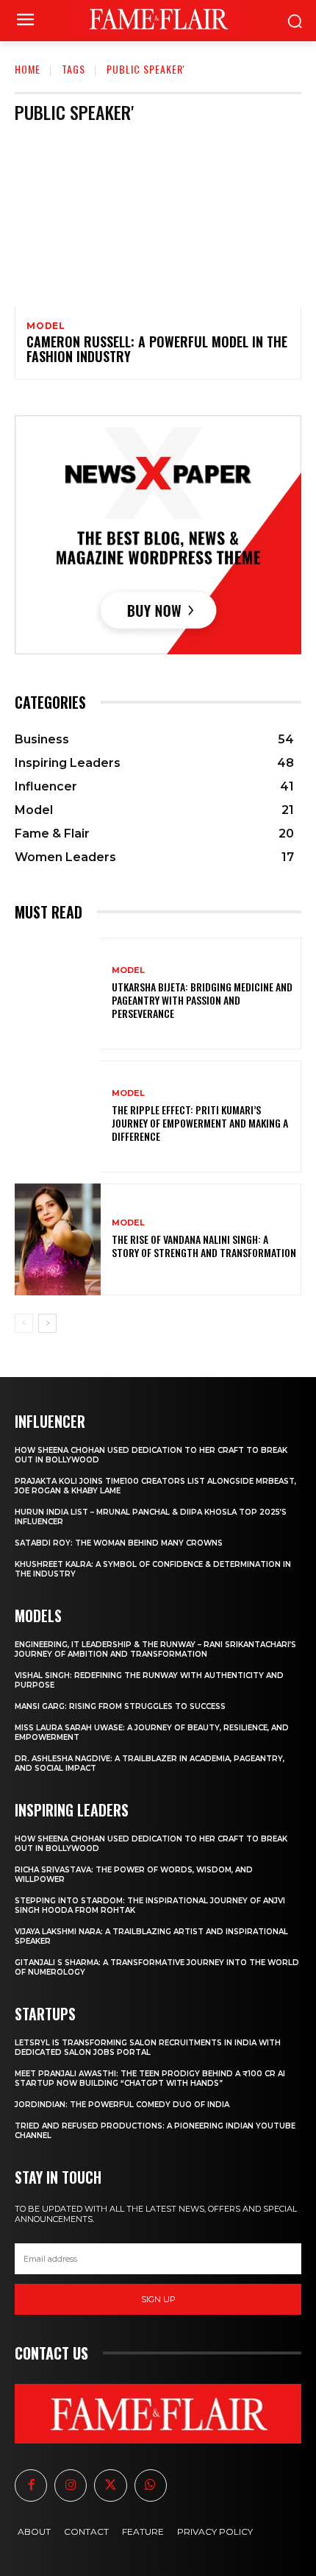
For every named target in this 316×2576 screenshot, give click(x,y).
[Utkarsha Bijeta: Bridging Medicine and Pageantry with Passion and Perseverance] (58, 994)
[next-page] (47, 1323)
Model (46, 326)
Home (28, 69)
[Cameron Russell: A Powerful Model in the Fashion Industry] (158, 221)
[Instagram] (71, 2485)
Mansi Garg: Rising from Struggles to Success (120, 1706)
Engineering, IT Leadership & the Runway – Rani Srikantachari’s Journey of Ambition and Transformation (155, 1649)
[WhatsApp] (151, 2485)
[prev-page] (24, 1323)
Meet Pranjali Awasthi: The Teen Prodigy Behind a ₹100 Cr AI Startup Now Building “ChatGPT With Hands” (150, 2078)
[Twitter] (110, 2485)
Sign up (158, 2299)
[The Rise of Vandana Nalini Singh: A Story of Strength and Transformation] (58, 1239)
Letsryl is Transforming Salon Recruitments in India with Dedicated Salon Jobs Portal (148, 2048)
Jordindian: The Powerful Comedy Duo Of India (122, 2105)
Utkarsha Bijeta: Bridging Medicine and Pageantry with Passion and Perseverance (202, 1000)
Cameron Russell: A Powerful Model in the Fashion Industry (157, 349)
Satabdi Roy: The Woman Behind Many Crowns (119, 1543)
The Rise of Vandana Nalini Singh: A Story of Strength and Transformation (204, 1246)
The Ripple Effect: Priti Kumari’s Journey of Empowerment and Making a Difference (200, 1123)
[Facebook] (31, 2485)
